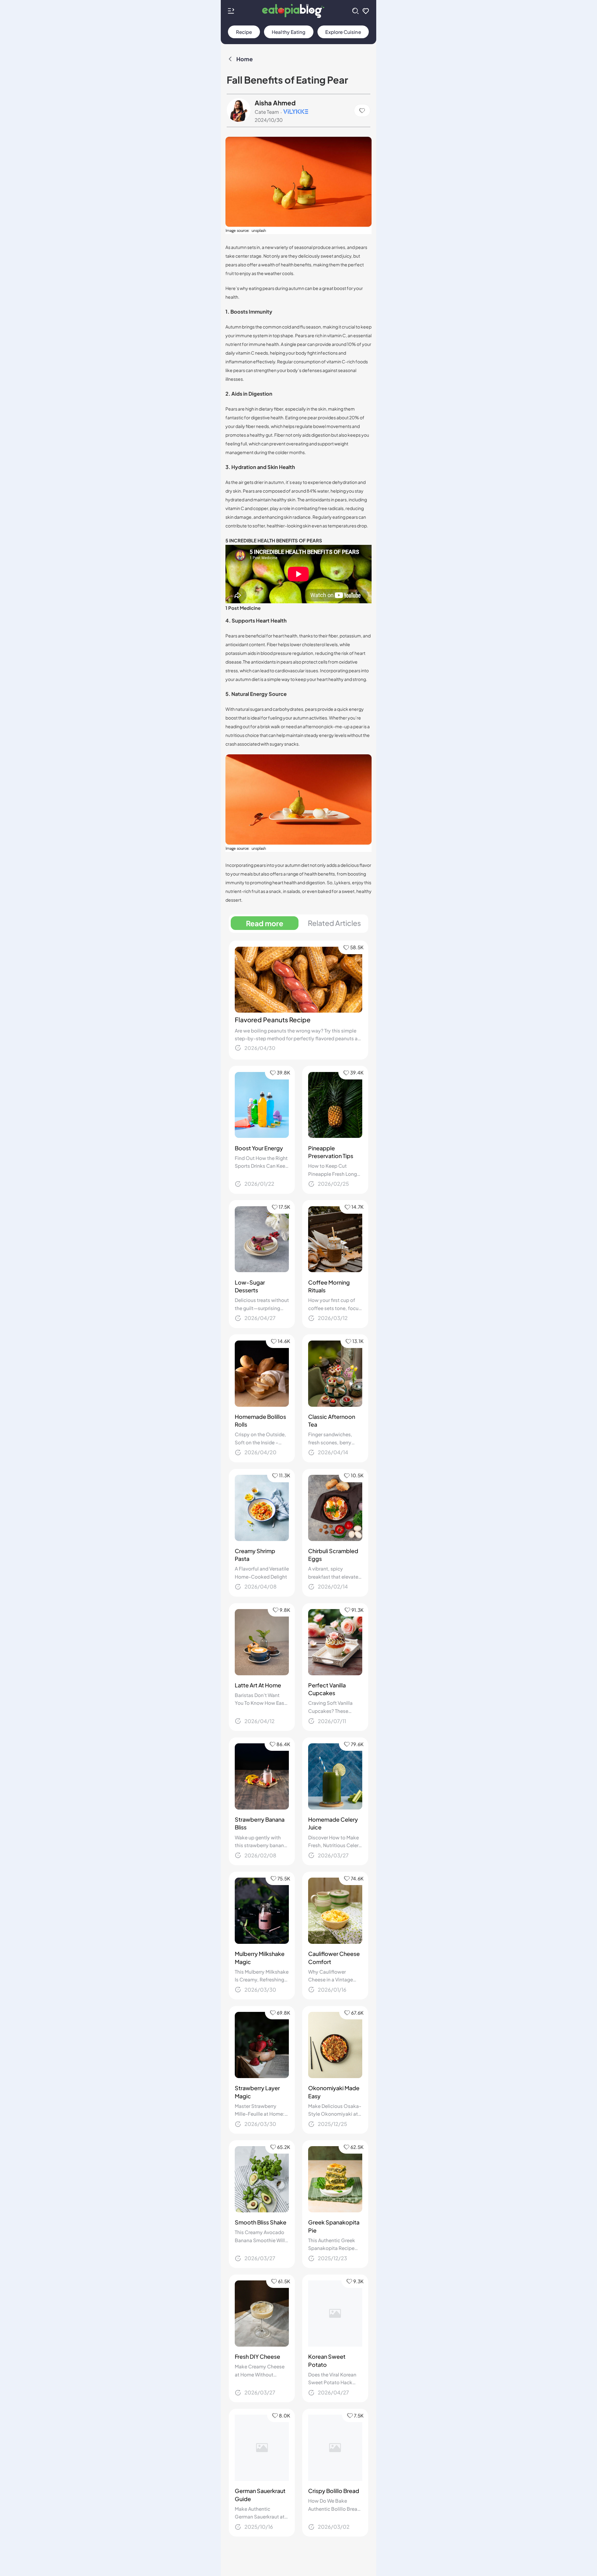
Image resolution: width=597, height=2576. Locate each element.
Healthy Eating (289, 32)
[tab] (265, 923)
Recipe (244, 32)
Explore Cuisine (343, 32)
